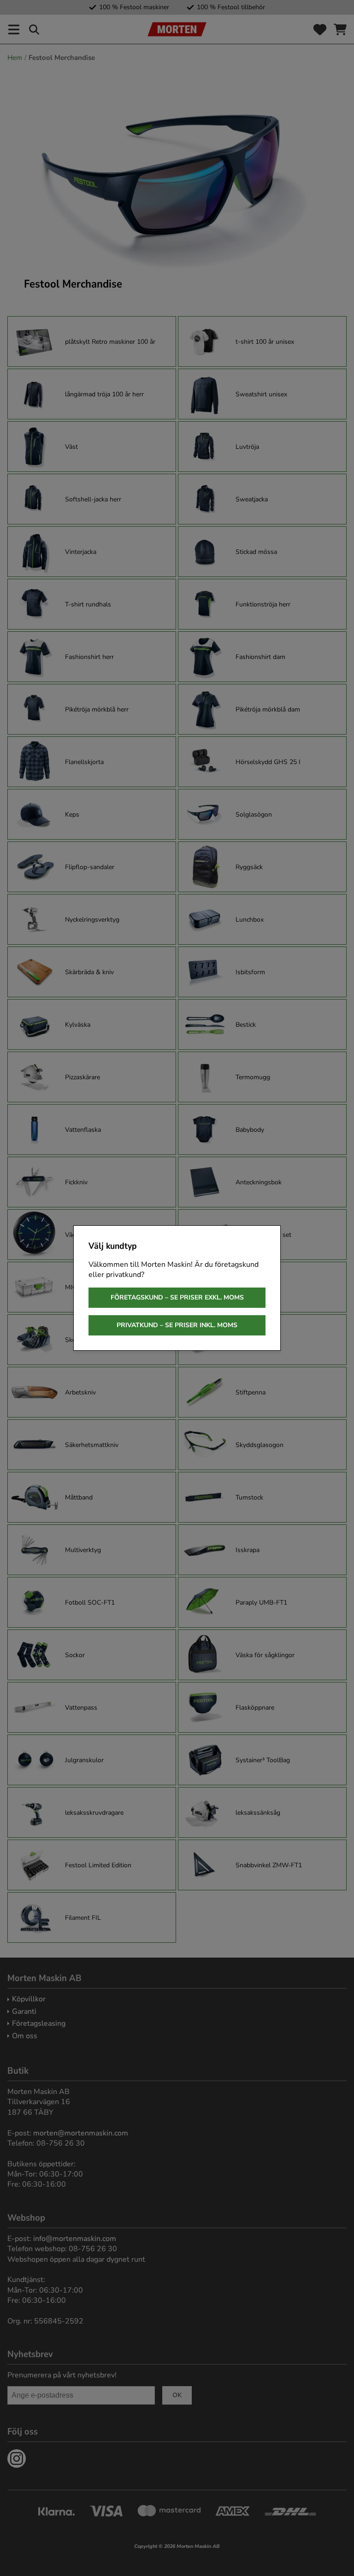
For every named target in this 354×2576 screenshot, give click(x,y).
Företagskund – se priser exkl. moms (177, 1297)
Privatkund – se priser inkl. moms (177, 1325)
